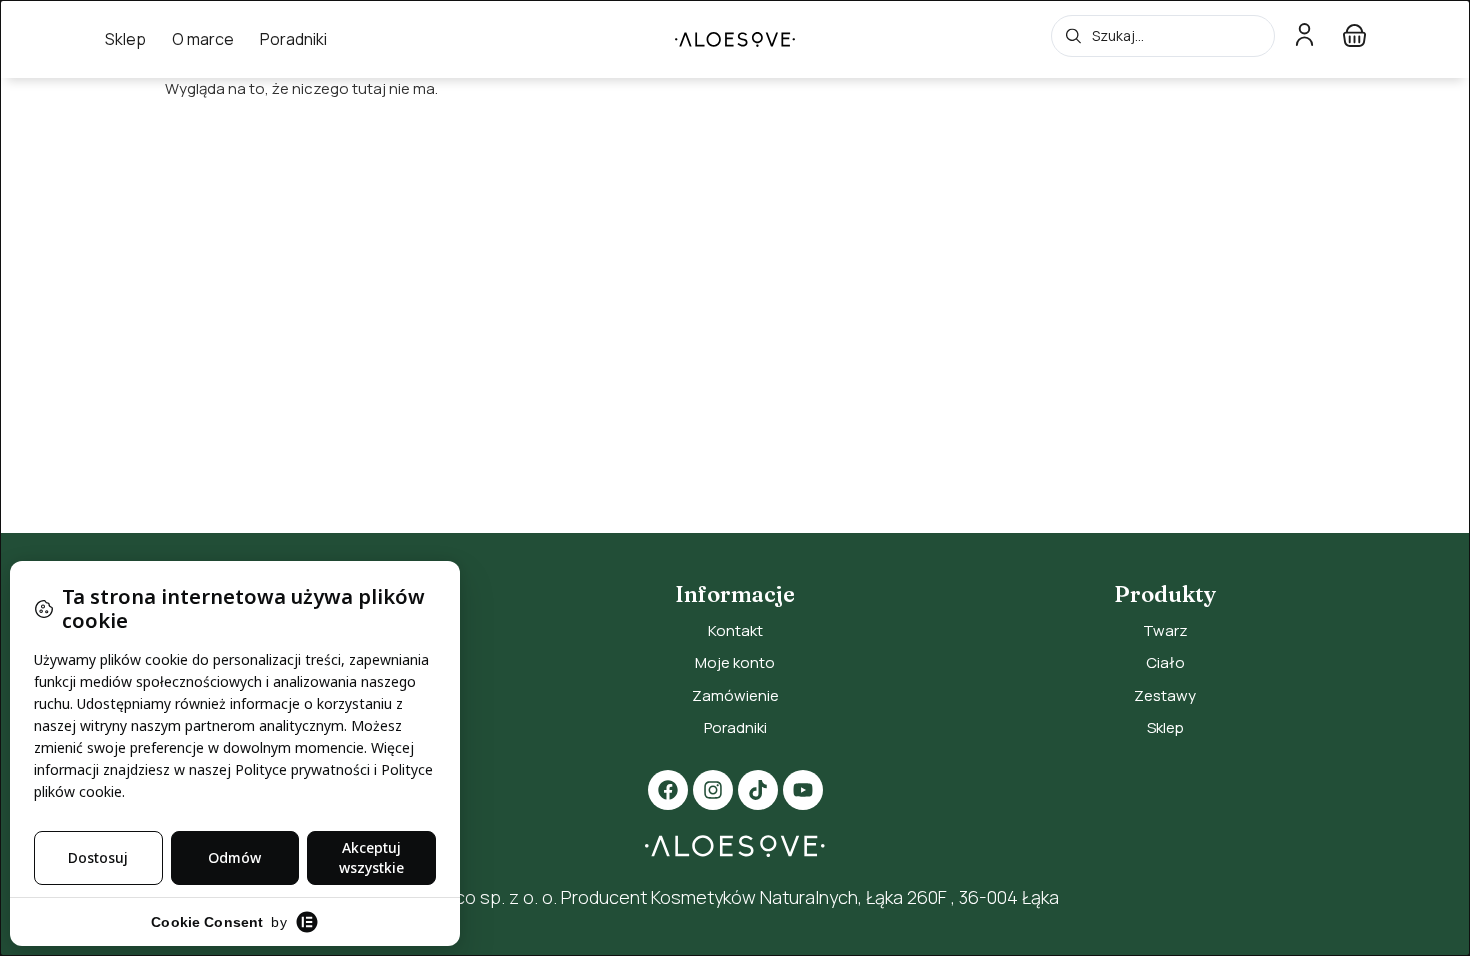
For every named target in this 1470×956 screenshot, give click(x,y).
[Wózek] (1354, 35)
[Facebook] (668, 790)
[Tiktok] (758, 790)
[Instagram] (713, 790)
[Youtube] (803, 790)
